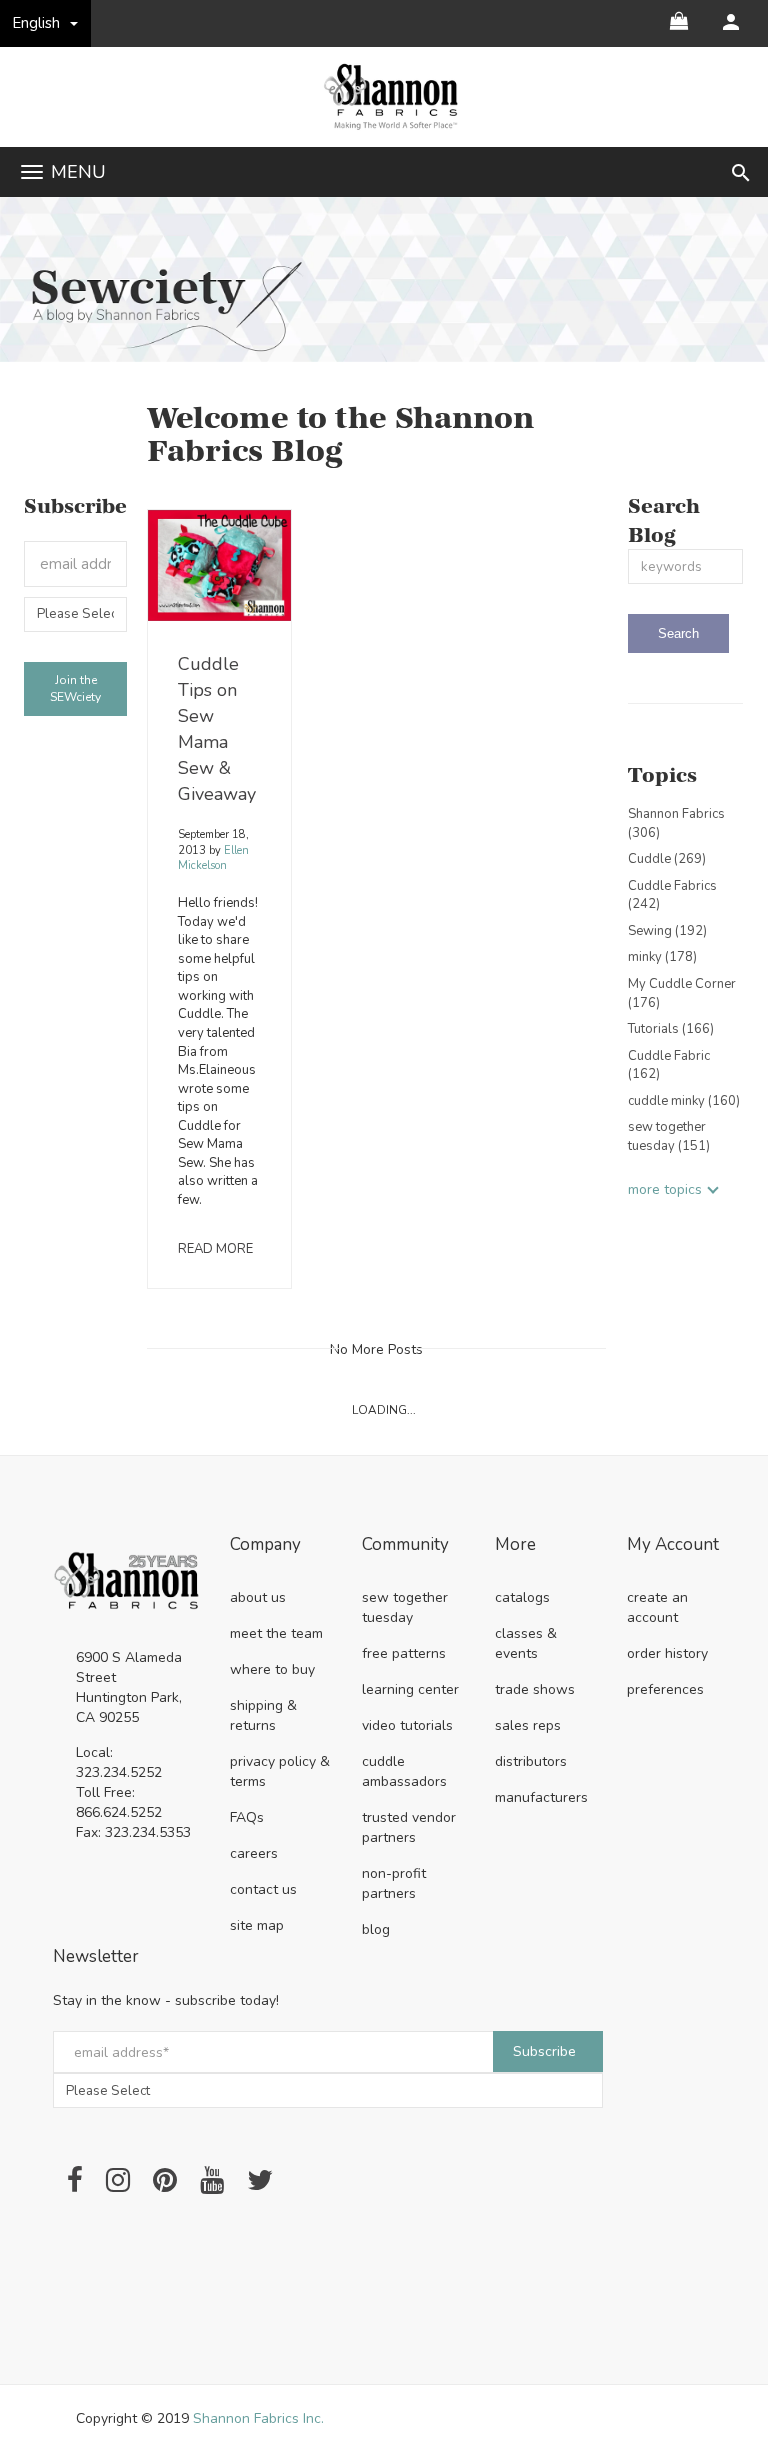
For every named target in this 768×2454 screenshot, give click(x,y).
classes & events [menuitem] (526, 1643)
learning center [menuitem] (410, 1689)
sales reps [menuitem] (528, 1725)
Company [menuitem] (265, 1545)
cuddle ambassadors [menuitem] (404, 1771)
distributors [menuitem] (531, 1761)
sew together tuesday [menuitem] (405, 1607)
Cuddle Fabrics (672, 895)
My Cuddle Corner (682, 993)
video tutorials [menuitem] (407, 1725)
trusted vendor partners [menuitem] (409, 1827)
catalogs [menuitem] (522, 1597)
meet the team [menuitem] (276, 1633)
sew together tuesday (669, 1136)
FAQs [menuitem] (247, 1817)
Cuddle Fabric (669, 1065)
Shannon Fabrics (676, 823)
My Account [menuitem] (673, 1545)
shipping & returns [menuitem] (263, 1715)
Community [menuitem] (405, 1545)
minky (662, 957)
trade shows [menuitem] (535, 1689)
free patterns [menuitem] (404, 1653)
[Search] (678, 633)
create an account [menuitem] (657, 1607)
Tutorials (671, 1029)
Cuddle (667, 859)
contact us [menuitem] (263, 1889)
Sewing (667, 931)
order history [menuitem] (667, 1653)
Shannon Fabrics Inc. (258, 2418)
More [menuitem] (515, 1545)
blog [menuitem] (376, 1929)
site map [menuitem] (257, 1925)
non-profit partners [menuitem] (394, 1883)
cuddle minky (684, 1101)
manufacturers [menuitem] (541, 1797)
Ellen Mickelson (213, 858)
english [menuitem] (36, 23)
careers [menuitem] (254, 1853)
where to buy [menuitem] (272, 1669)
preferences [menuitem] (665, 1689)
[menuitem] (731, 22)
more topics (665, 1189)
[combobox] (685, 566)
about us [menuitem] (258, 1597)
